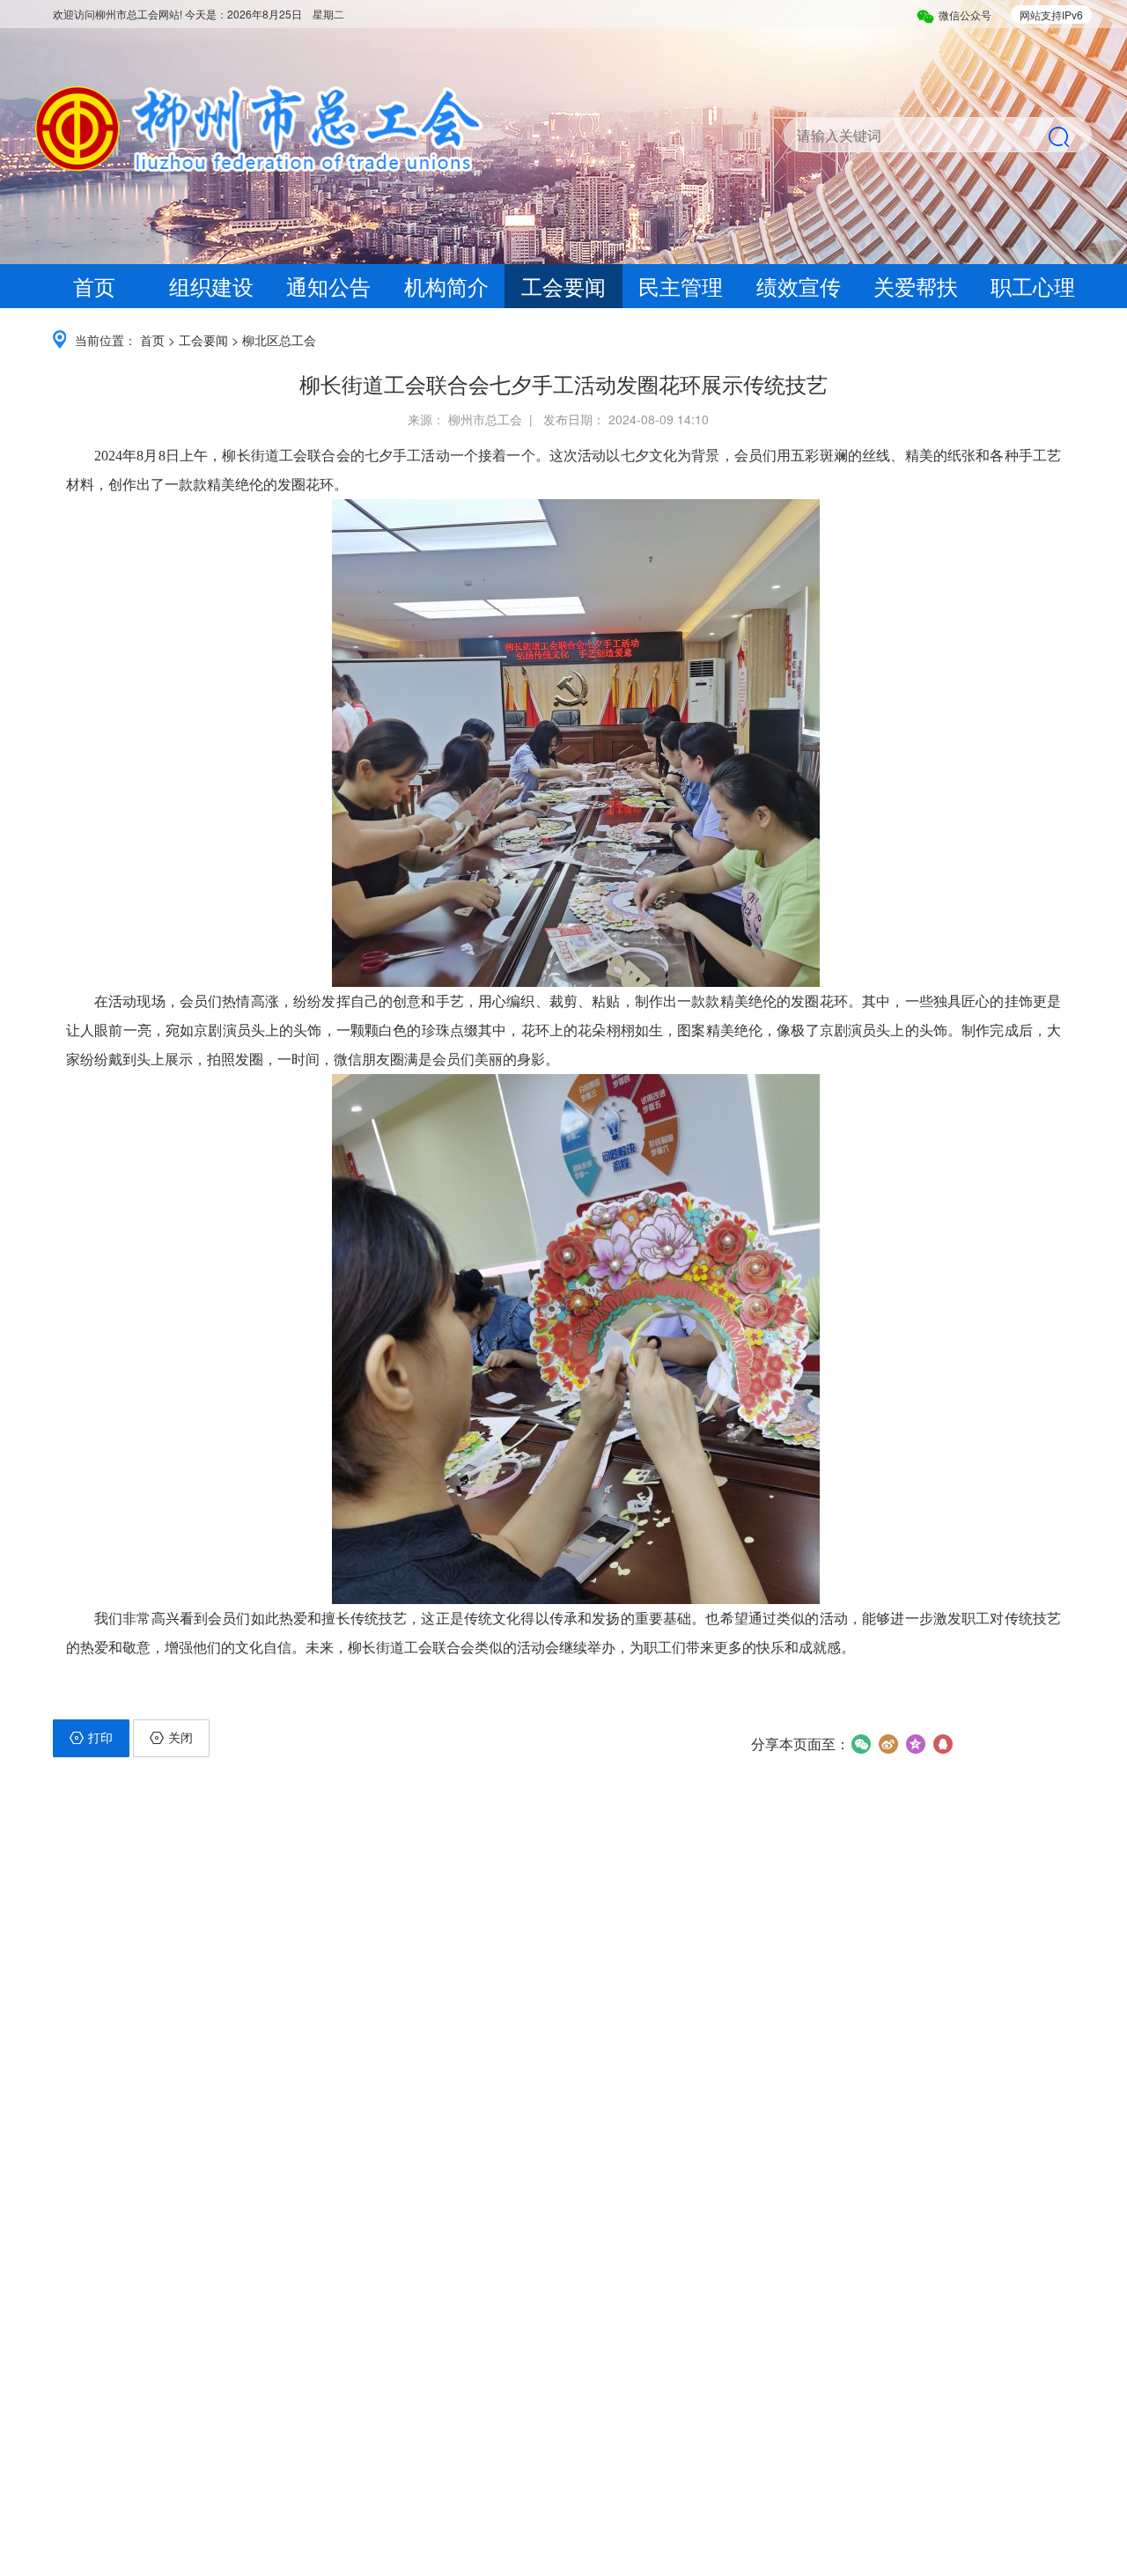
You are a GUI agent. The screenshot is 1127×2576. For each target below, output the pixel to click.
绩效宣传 (799, 286)
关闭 (180, 1737)
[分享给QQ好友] (943, 1744)
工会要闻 (563, 286)
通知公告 (328, 286)
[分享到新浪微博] (888, 1744)
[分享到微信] (861, 1744)
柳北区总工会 (279, 340)
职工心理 (1033, 286)
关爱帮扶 (916, 286)
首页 (94, 286)
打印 (100, 1737)
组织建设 (211, 286)
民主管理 (681, 286)
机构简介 (446, 286)
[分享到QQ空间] (915, 1744)
